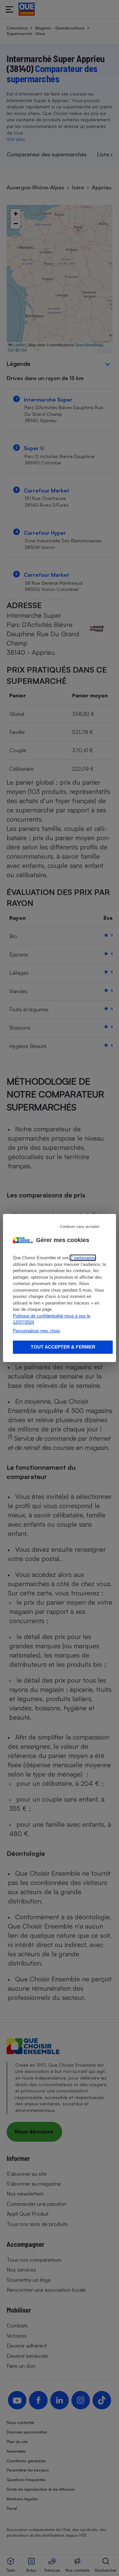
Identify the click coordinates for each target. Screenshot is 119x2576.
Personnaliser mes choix (37, 1331)
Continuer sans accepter (80, 1227)
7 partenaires (83, 1258)
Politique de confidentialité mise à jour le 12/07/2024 (52, 1319)
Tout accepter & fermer (63, 1347)
